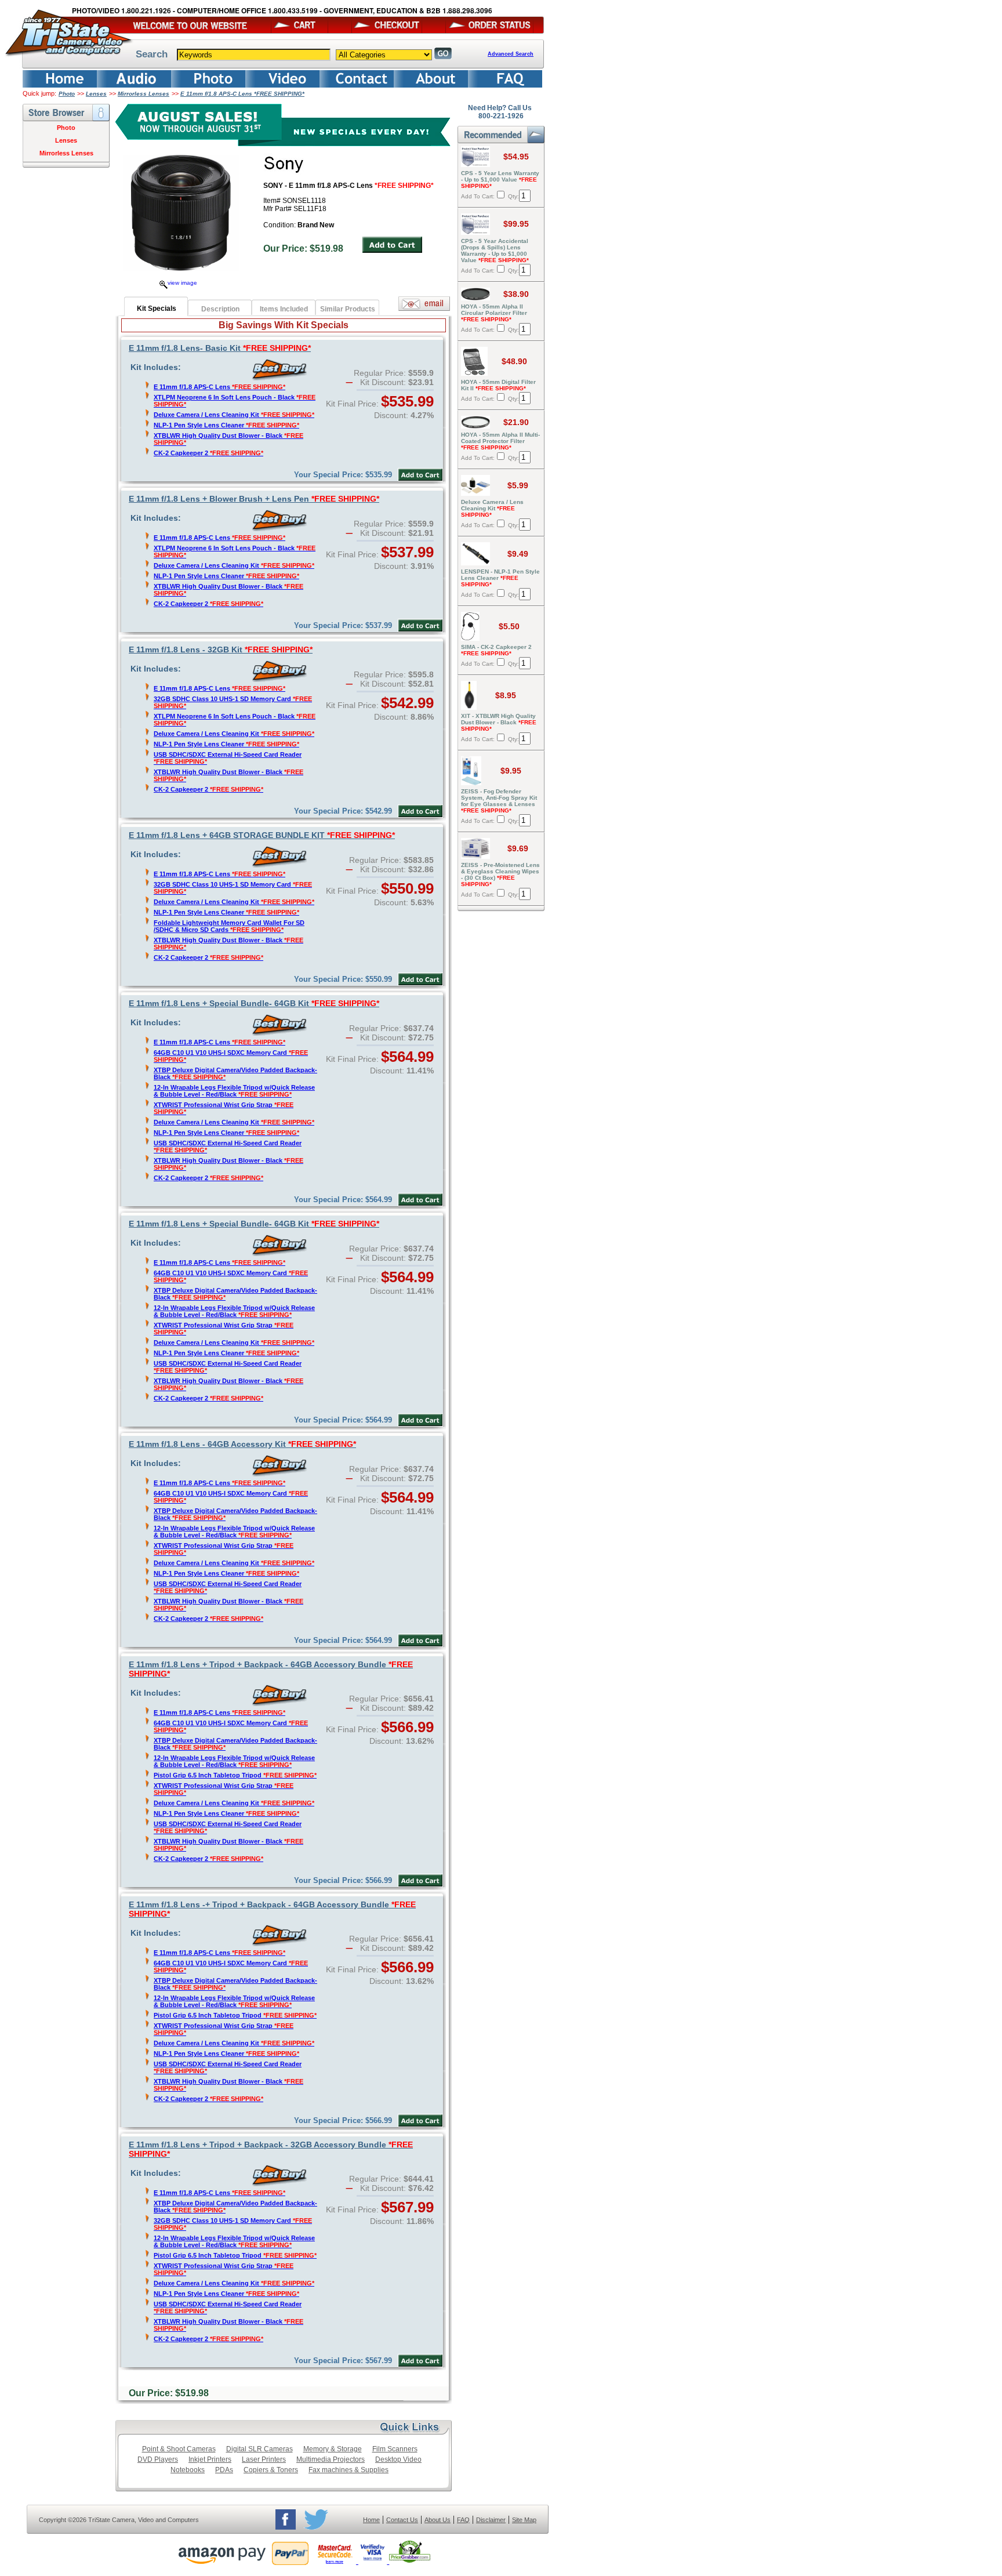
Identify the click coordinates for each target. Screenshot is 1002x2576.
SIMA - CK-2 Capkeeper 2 (496, 650)
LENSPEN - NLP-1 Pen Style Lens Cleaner (500, 578)
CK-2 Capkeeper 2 (208, 453)
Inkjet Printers (210, 2459)
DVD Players (158, 2459)
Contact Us (402, 2520)
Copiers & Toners (271, 2470)
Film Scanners (395, 2449)
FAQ (463, 2520)
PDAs (224, 2470)
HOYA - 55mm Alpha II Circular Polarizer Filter (494, 313)
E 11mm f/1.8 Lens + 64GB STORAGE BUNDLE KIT (262, 835)
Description (220, 309)
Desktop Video (398, 2459)
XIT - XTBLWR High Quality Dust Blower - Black (499, 722)
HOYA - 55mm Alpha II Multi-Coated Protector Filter (500, 441)
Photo (67, 94)
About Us (438, 2520)
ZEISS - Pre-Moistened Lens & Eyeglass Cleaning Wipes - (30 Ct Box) (500, 875)
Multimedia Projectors (331, 2459)
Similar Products (348, 309)
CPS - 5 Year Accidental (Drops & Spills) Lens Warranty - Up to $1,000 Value (495, 251)
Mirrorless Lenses (144, 94)
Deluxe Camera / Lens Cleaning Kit (234, 415)
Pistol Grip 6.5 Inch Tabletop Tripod (235, 1775)
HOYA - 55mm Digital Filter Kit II (498, 385)
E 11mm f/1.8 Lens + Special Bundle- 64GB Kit (254, 1003)
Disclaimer (491, 2520)
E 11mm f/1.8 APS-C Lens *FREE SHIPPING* (242, 94)
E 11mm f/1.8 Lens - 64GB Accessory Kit (242, 1444)
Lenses (96, 94)
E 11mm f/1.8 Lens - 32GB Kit (221, 650)
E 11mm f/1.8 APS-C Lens (219, 387)
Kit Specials (157, 309)
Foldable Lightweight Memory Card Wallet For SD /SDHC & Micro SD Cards (229, 926)
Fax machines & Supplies (348, 2470)
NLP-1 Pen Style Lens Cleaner (226, 425)
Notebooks (188, 2470)
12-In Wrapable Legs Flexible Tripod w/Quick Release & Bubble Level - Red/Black (234, 1091)
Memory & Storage (333, 2449)
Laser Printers (264, 2459)
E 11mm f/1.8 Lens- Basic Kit (220, 348)
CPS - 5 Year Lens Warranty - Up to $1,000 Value (500, 179)
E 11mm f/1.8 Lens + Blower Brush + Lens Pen (254, 499)
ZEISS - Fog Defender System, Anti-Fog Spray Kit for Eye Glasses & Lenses (499, 801)
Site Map (524, 2520)
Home (371, 2520)
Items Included (284, 309)
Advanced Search (511, 54)
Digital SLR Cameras (259, 2449)
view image (182, 283)
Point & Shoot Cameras (179, 2449)
